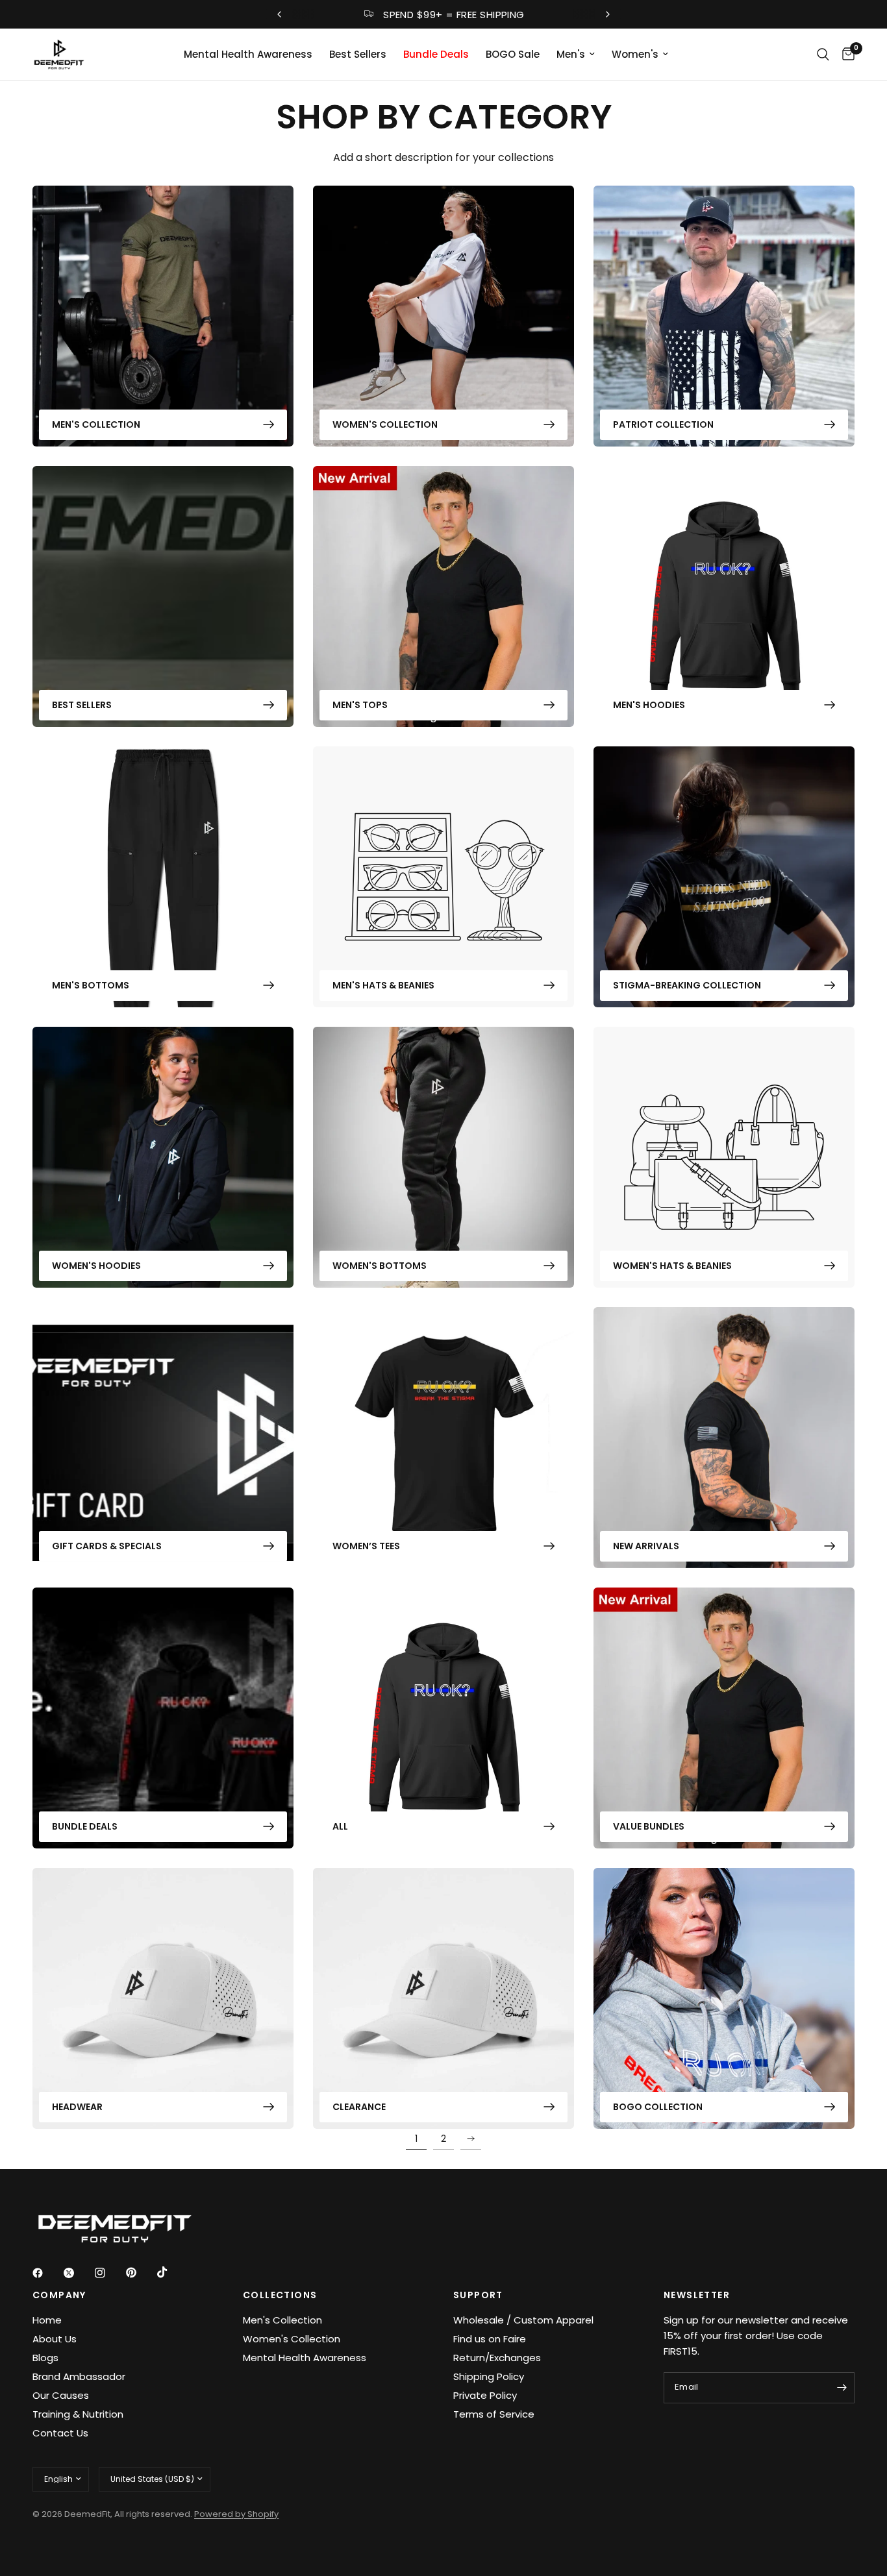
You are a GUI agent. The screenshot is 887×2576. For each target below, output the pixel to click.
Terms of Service (494, 2414)
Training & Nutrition (78, 2414)
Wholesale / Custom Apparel (523, 2320)
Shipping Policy (489, 2376)
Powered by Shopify (236, 2514)
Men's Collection (96, 424)
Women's (635, 54)
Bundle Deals (436, 54)
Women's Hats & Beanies (672, 1266)
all (340, 1826)
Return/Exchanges (497, 2358)
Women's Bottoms (380, 1266)
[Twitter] (78, 2273)
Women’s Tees (366, 1546)
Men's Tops (360, 705)
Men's (571, 54)
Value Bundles (649, 1826)
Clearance (359, 2107)
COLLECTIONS (280, 2295)
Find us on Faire (490, 2339)
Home (47, 2320)
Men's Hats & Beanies (383, 985)
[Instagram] (109, 2273)
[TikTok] (171, 2272)
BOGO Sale (513, 54)
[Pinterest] (140, 2272)
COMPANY (59, 2295)
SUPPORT (478, 2295)
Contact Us (60, 2433)
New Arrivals (646, 1546)
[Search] (823, 55)
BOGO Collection (658, 2107)
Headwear (77, 2107)
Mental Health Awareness (248, 54)
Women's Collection (385, 424)
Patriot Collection (663, 424)
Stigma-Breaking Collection (687, 985)
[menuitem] (248, 55)
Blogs (45, 2358)
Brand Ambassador (79, 2376)
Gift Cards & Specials (107, 1546)
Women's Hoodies (96, 1266)
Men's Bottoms (91, 985)
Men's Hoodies (649, 705)
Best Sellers (358, 54)
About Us (55, 2339)
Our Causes (61, 2395)
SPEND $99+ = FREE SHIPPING (454, 15)
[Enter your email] (842, 2388)
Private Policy (485, 2395)
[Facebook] (47, 2273)
